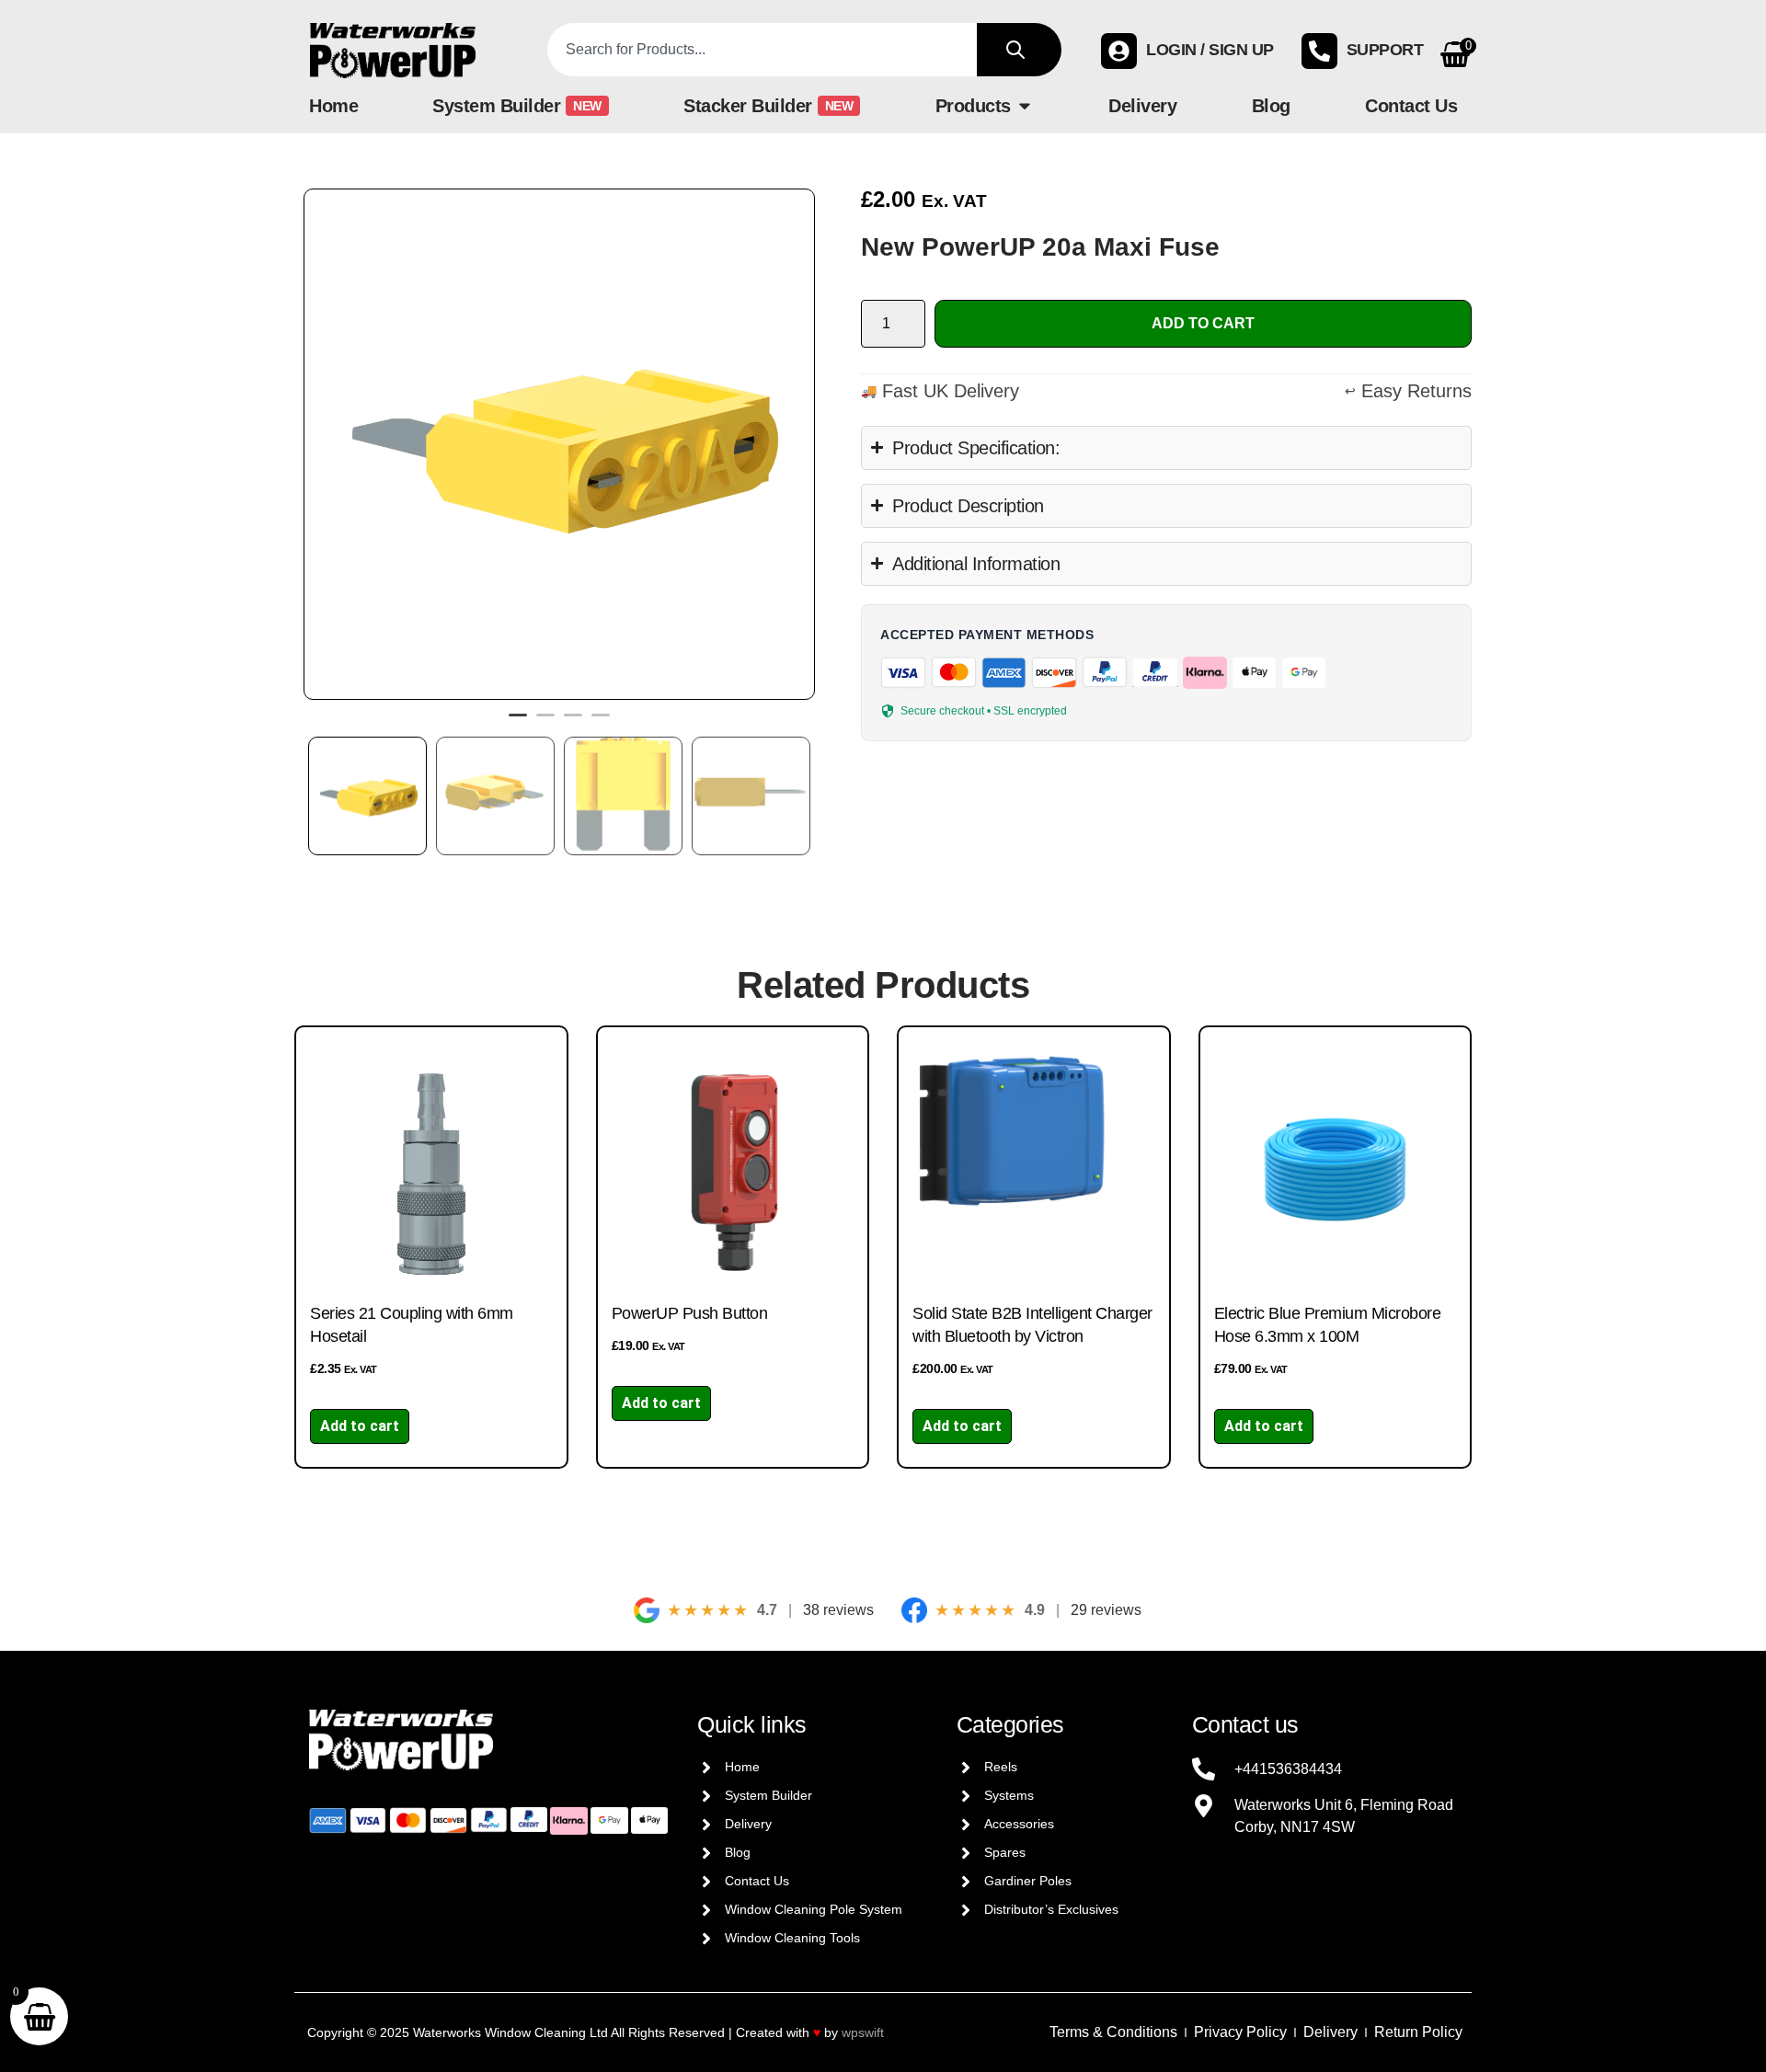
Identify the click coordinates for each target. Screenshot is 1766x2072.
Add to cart (1203, 323)
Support (1385, 50)
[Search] (1019, 50)
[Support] (1319, 51)
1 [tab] (518, 723)
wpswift (863, 2032)
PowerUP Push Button (690, 1313)
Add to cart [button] (360, 1426)
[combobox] (763, 50)
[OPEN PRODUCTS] (1025, 106)
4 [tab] (601, 723)
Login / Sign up (1210, 50)
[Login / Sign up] (1119, 51)
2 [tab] (545, 723)
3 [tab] (573, 723)
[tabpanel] (559, 444)
